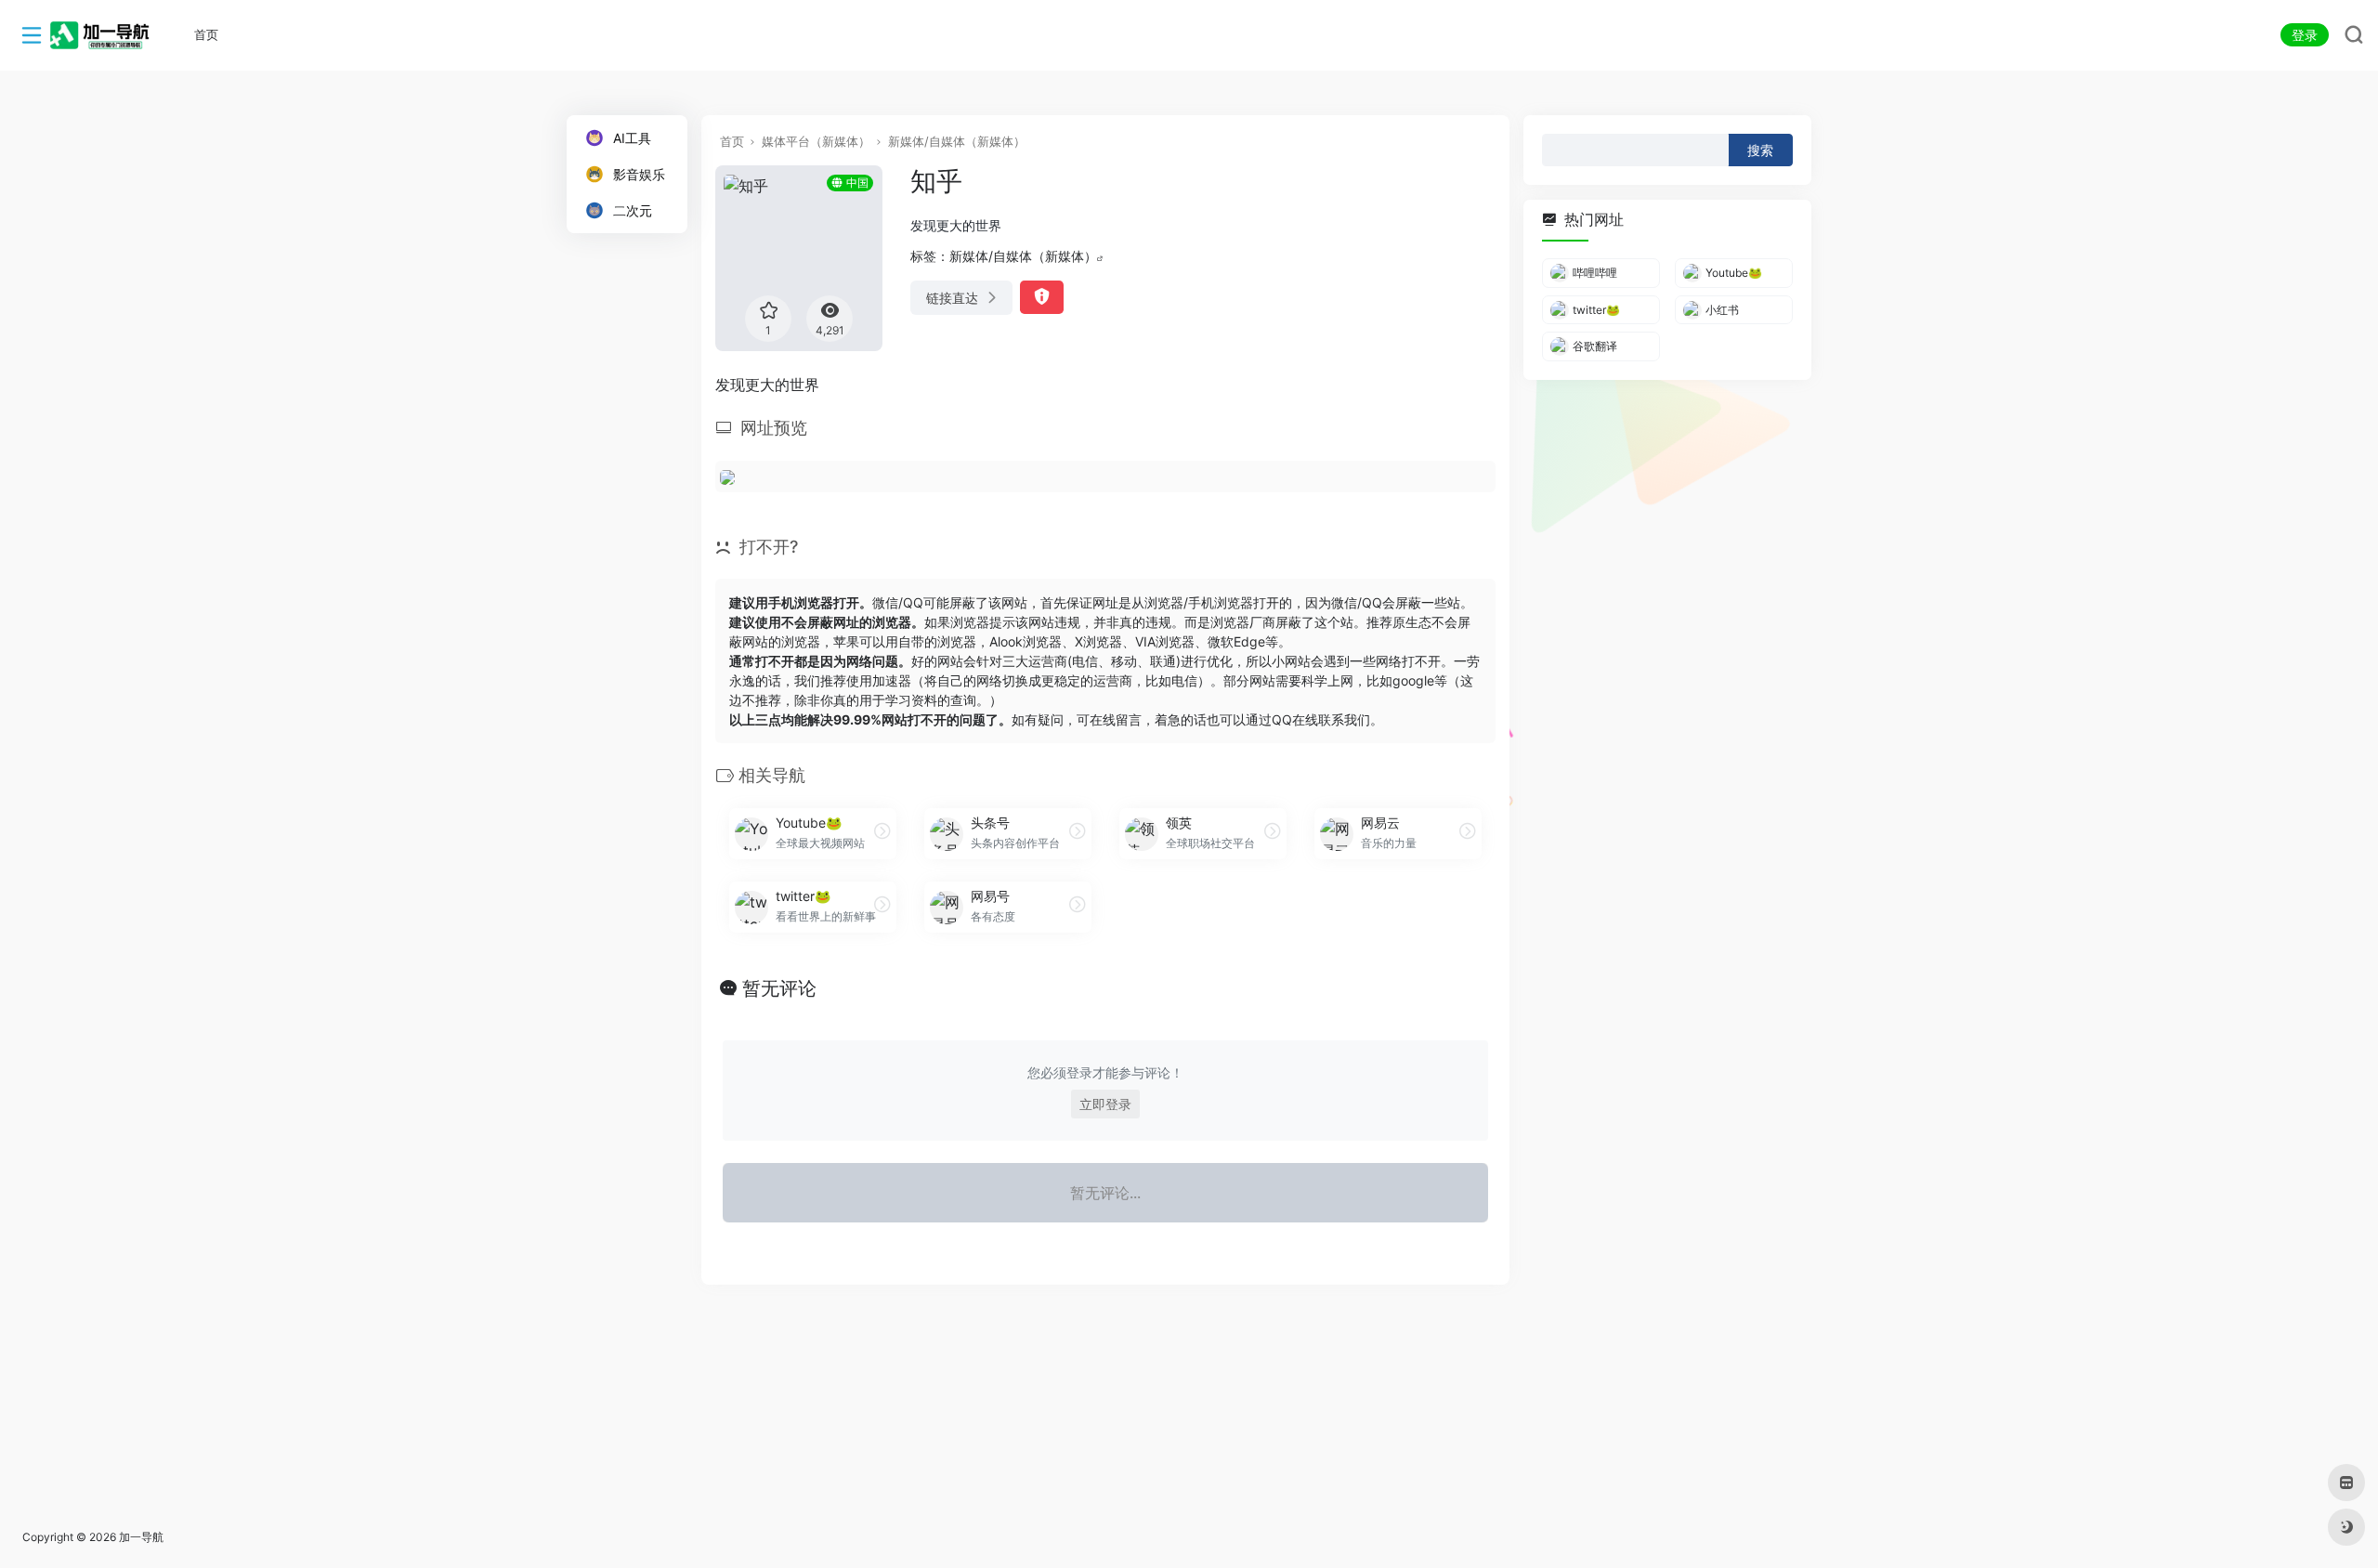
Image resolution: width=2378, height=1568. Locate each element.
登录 (2305, 35)
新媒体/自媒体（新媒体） (957, 141)
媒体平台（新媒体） (816, 141)
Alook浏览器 (1026, 641)
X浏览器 (1098, 641)
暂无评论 (779, 988)
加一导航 (141, 1537)
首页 (732, 141)
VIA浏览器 (1165, 641)
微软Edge (1236, 641)
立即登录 (1105, 1104)
